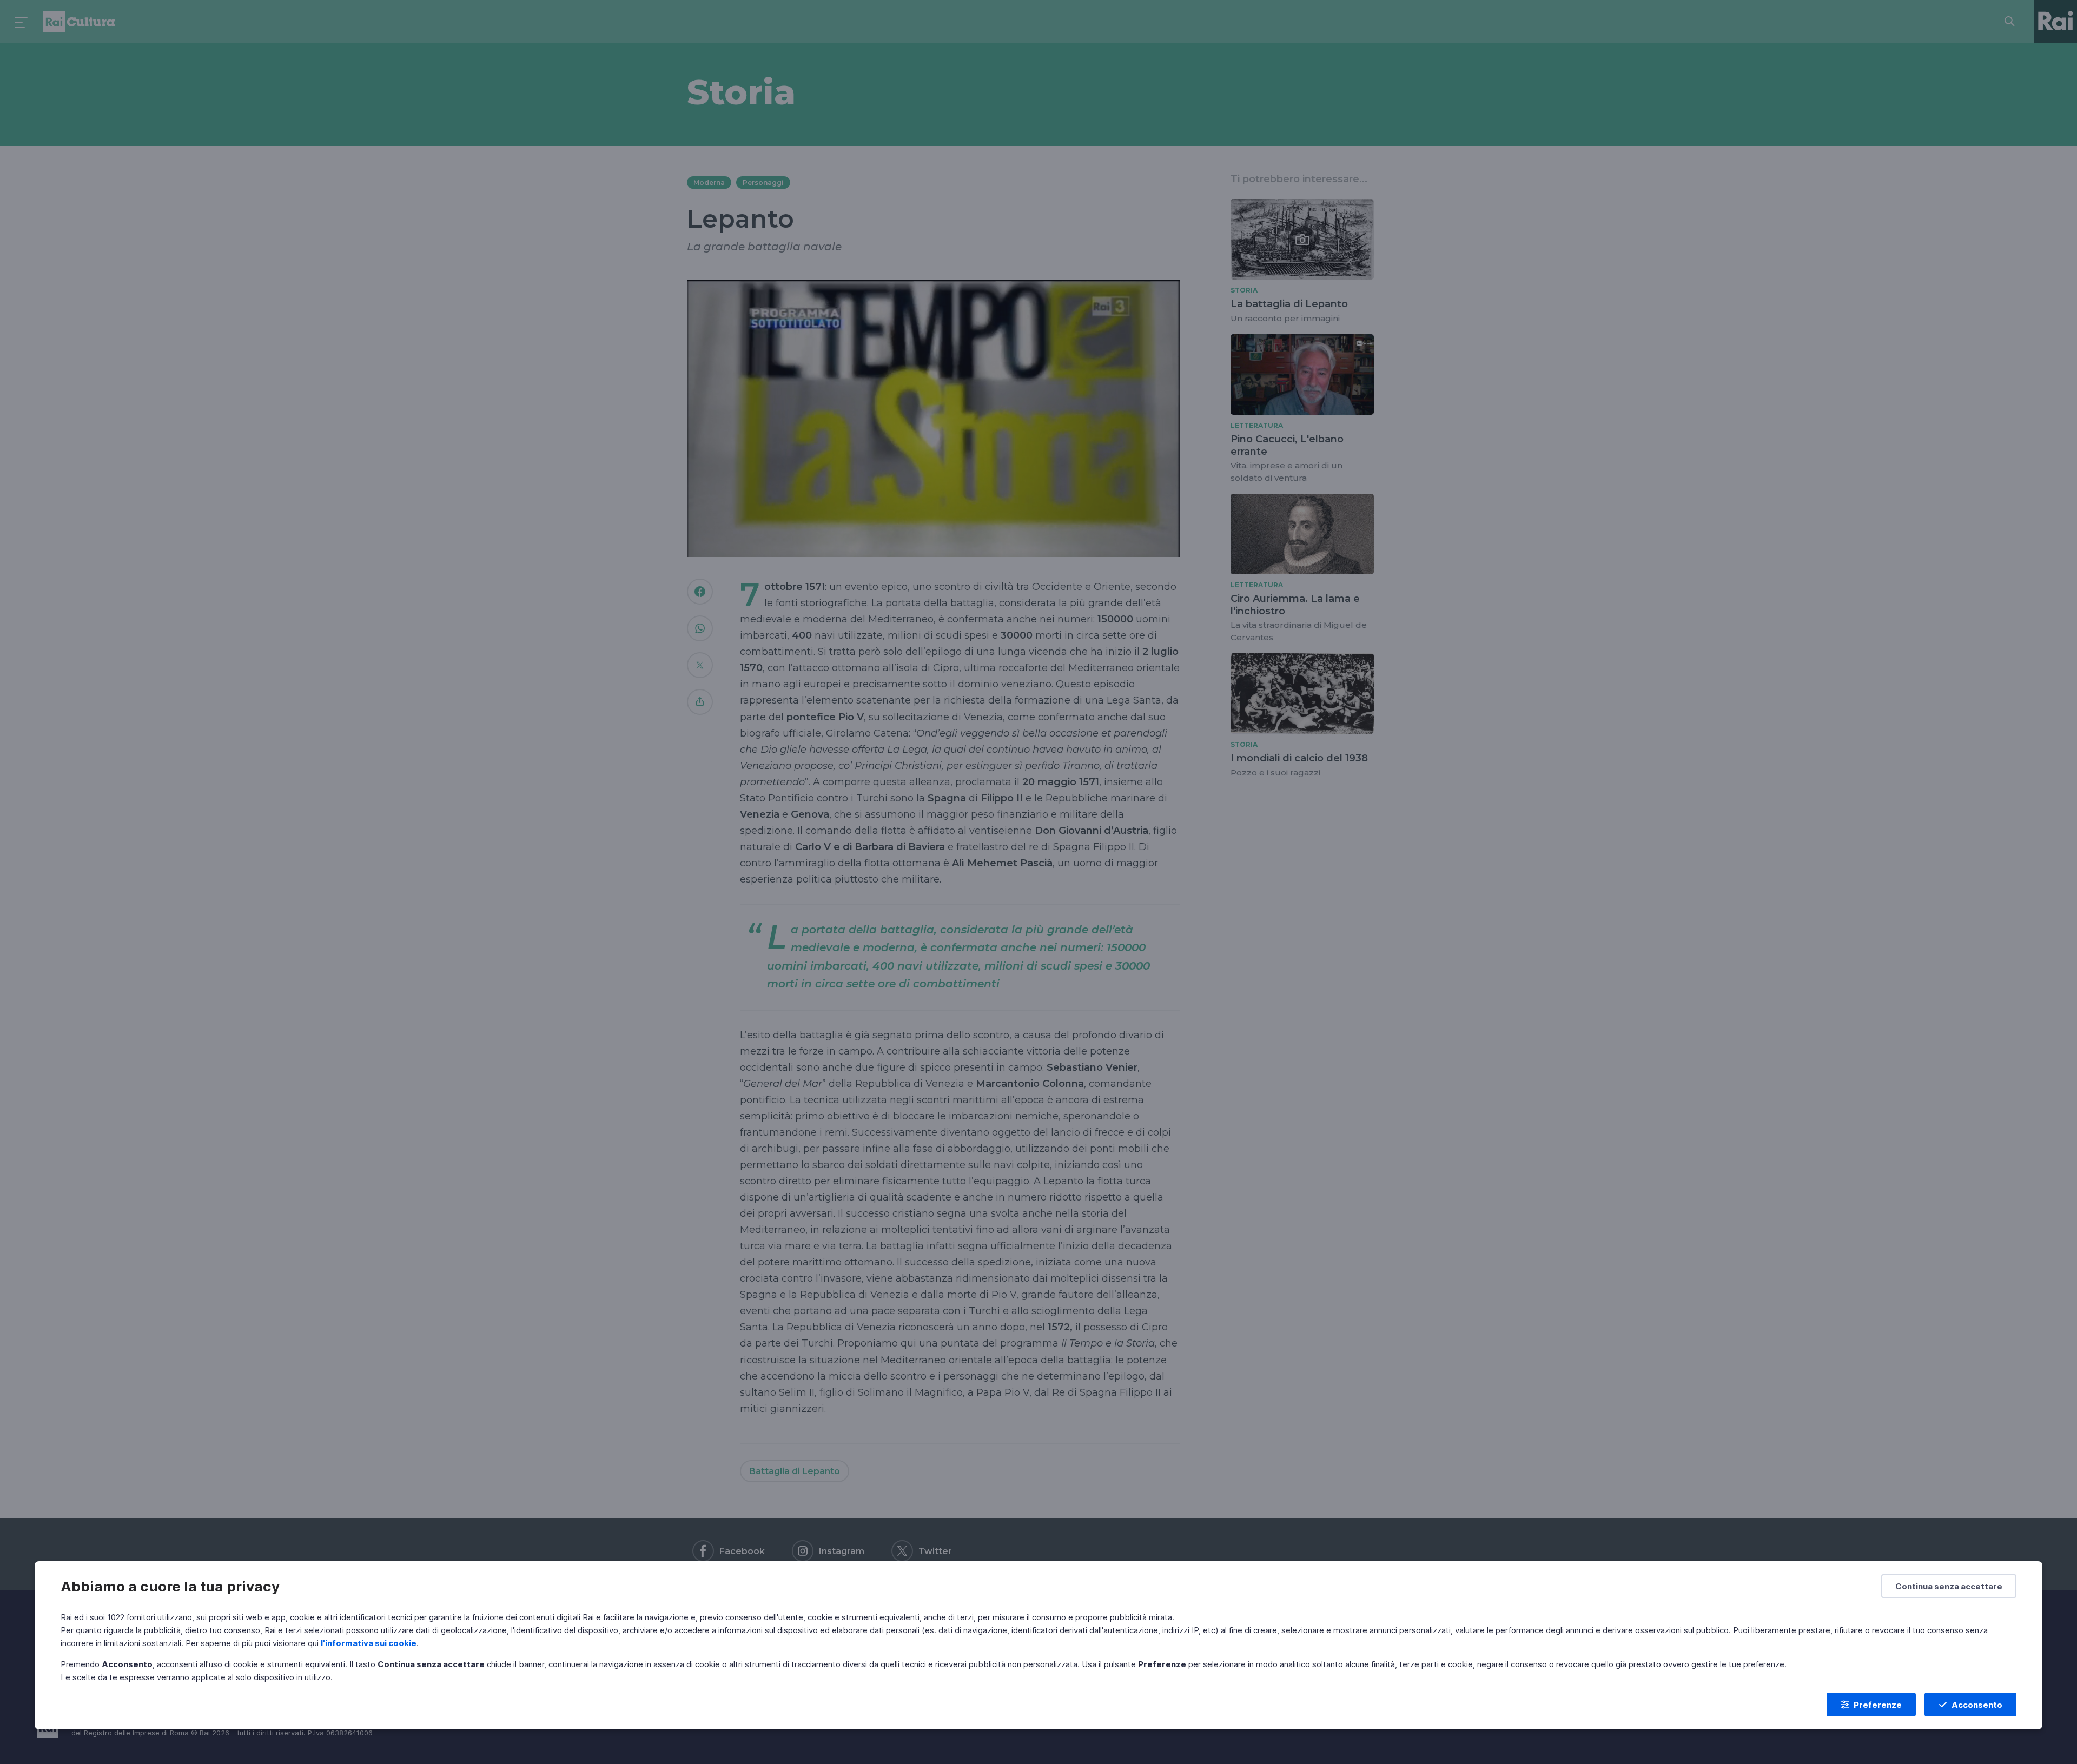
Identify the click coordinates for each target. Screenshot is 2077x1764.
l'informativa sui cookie (369, 1643)
